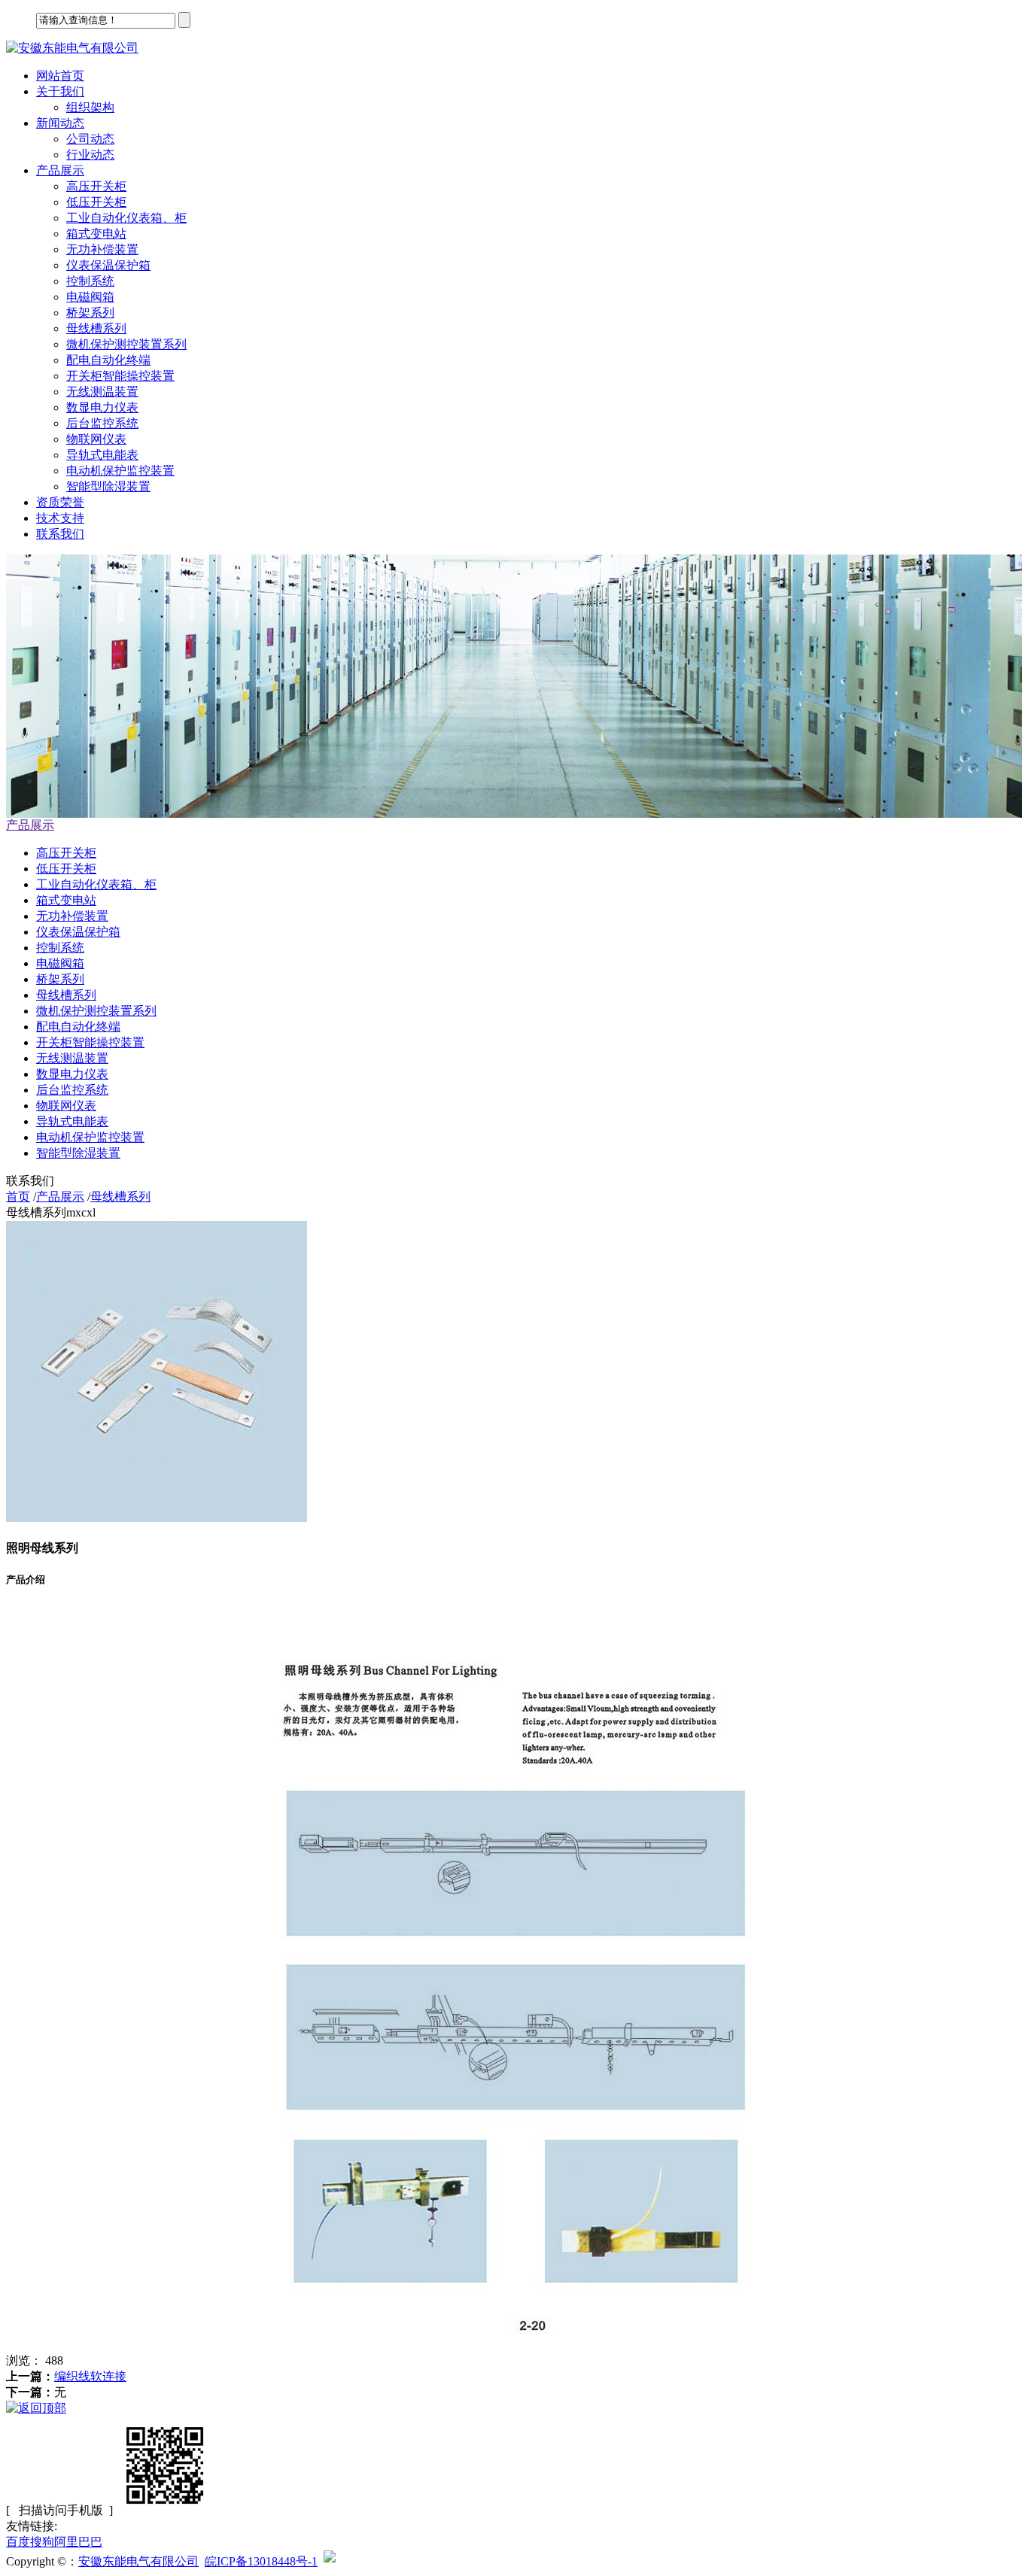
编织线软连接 (90, 2376)
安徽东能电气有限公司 (138, 2561)
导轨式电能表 (102, 455)
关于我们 (60, 91)
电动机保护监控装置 (120, 471)
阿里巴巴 (78, 2542)
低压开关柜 (96, 202)
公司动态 (90, 139)
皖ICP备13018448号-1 (261, 2561)
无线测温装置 (102, 392)
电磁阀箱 (90, 297)
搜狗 (42, 2542)
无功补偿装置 (102, 249)
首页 (18, 1197)
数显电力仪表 (102, 407)
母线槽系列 (96, 328)
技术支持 (60, 518)
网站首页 (60, 76)
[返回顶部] (36, 2408)
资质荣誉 (60, 502)
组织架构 (90, 107)
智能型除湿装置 (108, 486)
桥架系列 (90, 313)
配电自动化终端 (108, 360)
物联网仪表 (96, 439)
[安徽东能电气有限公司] (72, 48)
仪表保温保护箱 (108, 265)
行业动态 (90, 155)
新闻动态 (60, 123)
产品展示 (60, 170)
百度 (18, 2542)
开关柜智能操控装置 (120, 376)
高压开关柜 (96, 186)
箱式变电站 (96, 234)
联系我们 (60, 534)
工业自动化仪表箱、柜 (126, 218)
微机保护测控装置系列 (126, 344)
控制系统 (90, 281)
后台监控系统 (102, 423)
